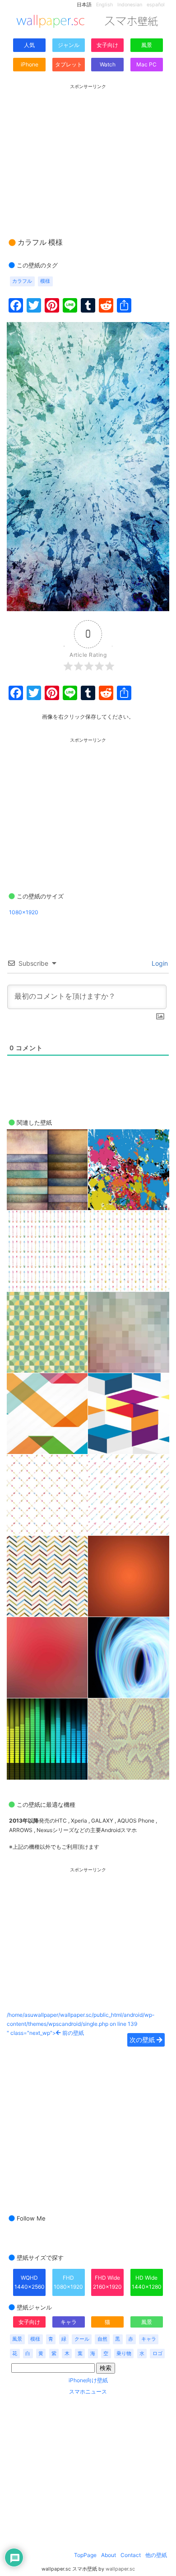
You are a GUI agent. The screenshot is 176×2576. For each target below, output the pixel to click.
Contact (131, 2555)
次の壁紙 (143, 2040)
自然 (102, 2339)
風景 (147, 45)
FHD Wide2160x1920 (107, 2282)
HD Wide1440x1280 (147, 2282)
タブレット (69, 64)
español (156, 5)
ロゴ (157, 2354)
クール (82, 2339)
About (109, 2555)
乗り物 (124, 2354)
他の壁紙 (156, 2555)
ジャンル (69, 45)
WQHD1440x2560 (30, 2282)
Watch (108, 64)
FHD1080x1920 (68, 2282)
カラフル (22, 281)
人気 (29, 45)
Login (159, 963)
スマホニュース (88, 2391)
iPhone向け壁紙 (88, 2380)
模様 (45, 281)
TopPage (85, 2555)
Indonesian (130, 5)
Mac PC (146, 64)
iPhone (30, 64)
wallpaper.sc (120, 2569)
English (104, 5)
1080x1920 (24, 912)
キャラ (69, 2322)
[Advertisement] (88, 152)
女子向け (107, 45)
